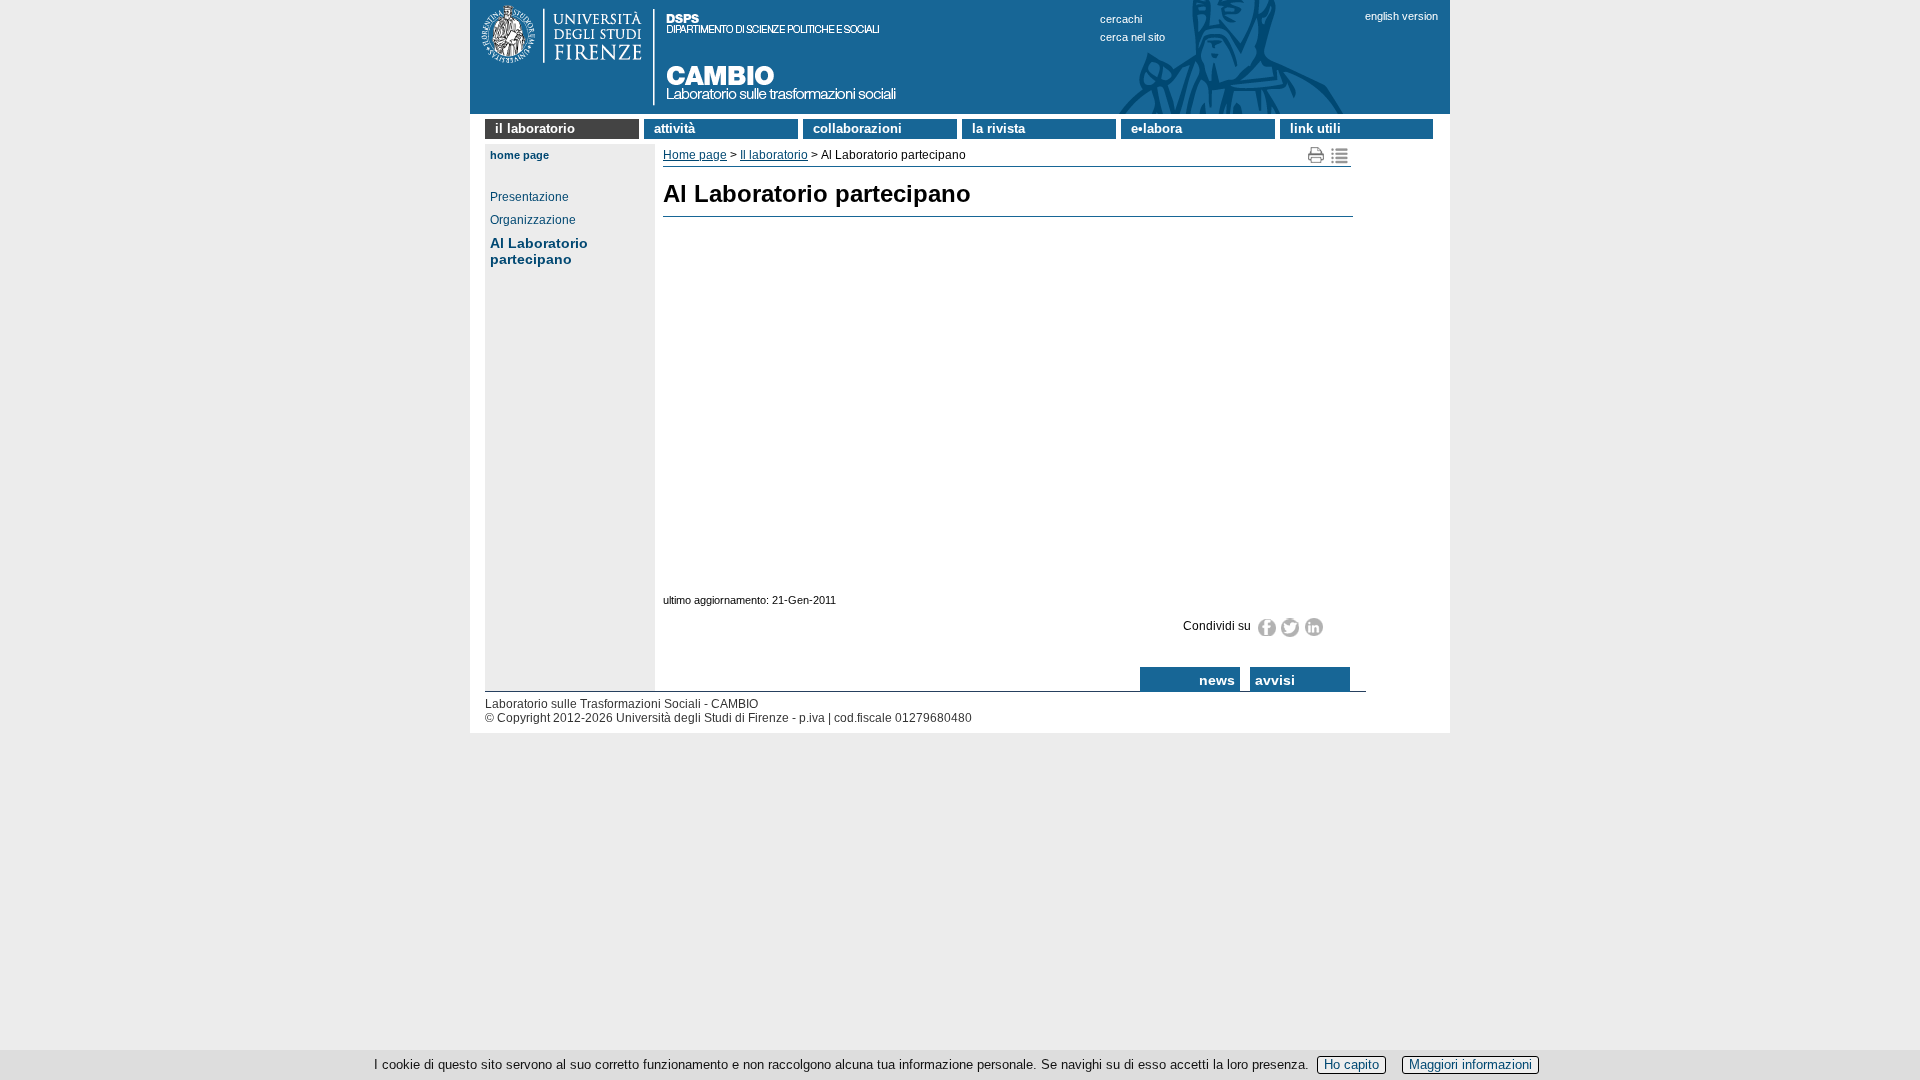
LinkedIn (1314, 627)
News (1217, 680)
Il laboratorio (535, 128)
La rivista (998, 128)
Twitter (1291, 627)
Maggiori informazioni (1470, 1064)
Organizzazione (533, 220)
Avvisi (1275, 680)
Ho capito (1351, 1064)
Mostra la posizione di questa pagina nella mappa (1339, 155)
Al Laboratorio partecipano (539, 251)
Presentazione (529, 197)
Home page (519, 155)
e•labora (1156, 128)
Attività (674, 128)
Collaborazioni (857, 128)
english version (1401, 16)
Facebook (1267, 627)
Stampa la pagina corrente (1316, 155)
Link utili (1315, 128)
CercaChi (1121, 19)
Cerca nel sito (1132, 37)
